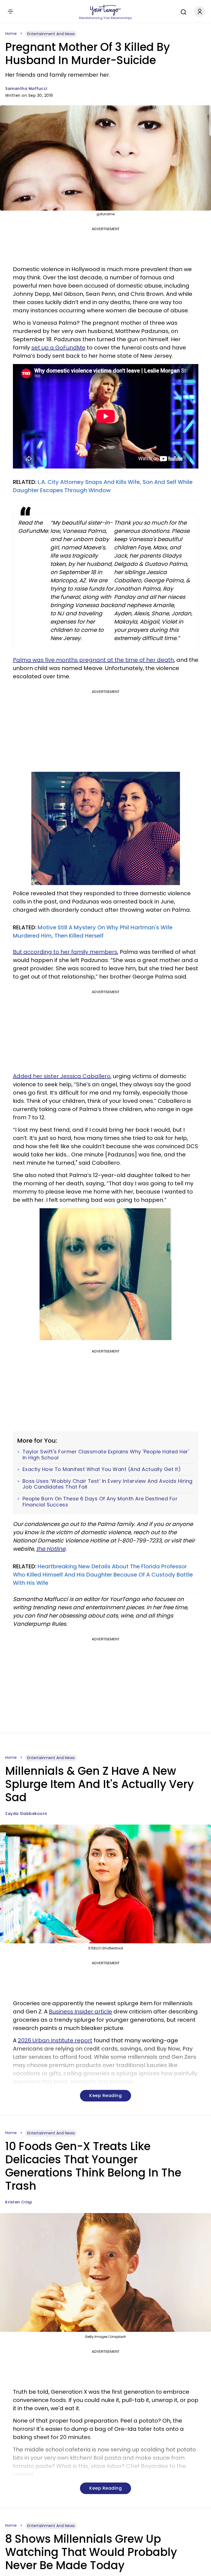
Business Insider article (80, 2012)
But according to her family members (65, 952)
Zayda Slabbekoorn (26, 1814)
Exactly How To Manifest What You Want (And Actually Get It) (102, 1469)
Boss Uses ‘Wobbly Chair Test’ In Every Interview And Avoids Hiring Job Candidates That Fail (108, 1484)
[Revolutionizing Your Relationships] (105, 10)
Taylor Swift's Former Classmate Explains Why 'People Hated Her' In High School (106, 1455)
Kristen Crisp (19, 2202)
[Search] (182, 11)
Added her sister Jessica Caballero (62, 1076)
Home (11, 34)
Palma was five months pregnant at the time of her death (93, 660)
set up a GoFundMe (58, 348)
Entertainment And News (51, 34)
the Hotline (51, 1549)
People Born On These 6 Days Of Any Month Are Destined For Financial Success (100, 1502)
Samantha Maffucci (26, 89)
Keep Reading (105, 2096)
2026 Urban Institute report (55, 2040)
